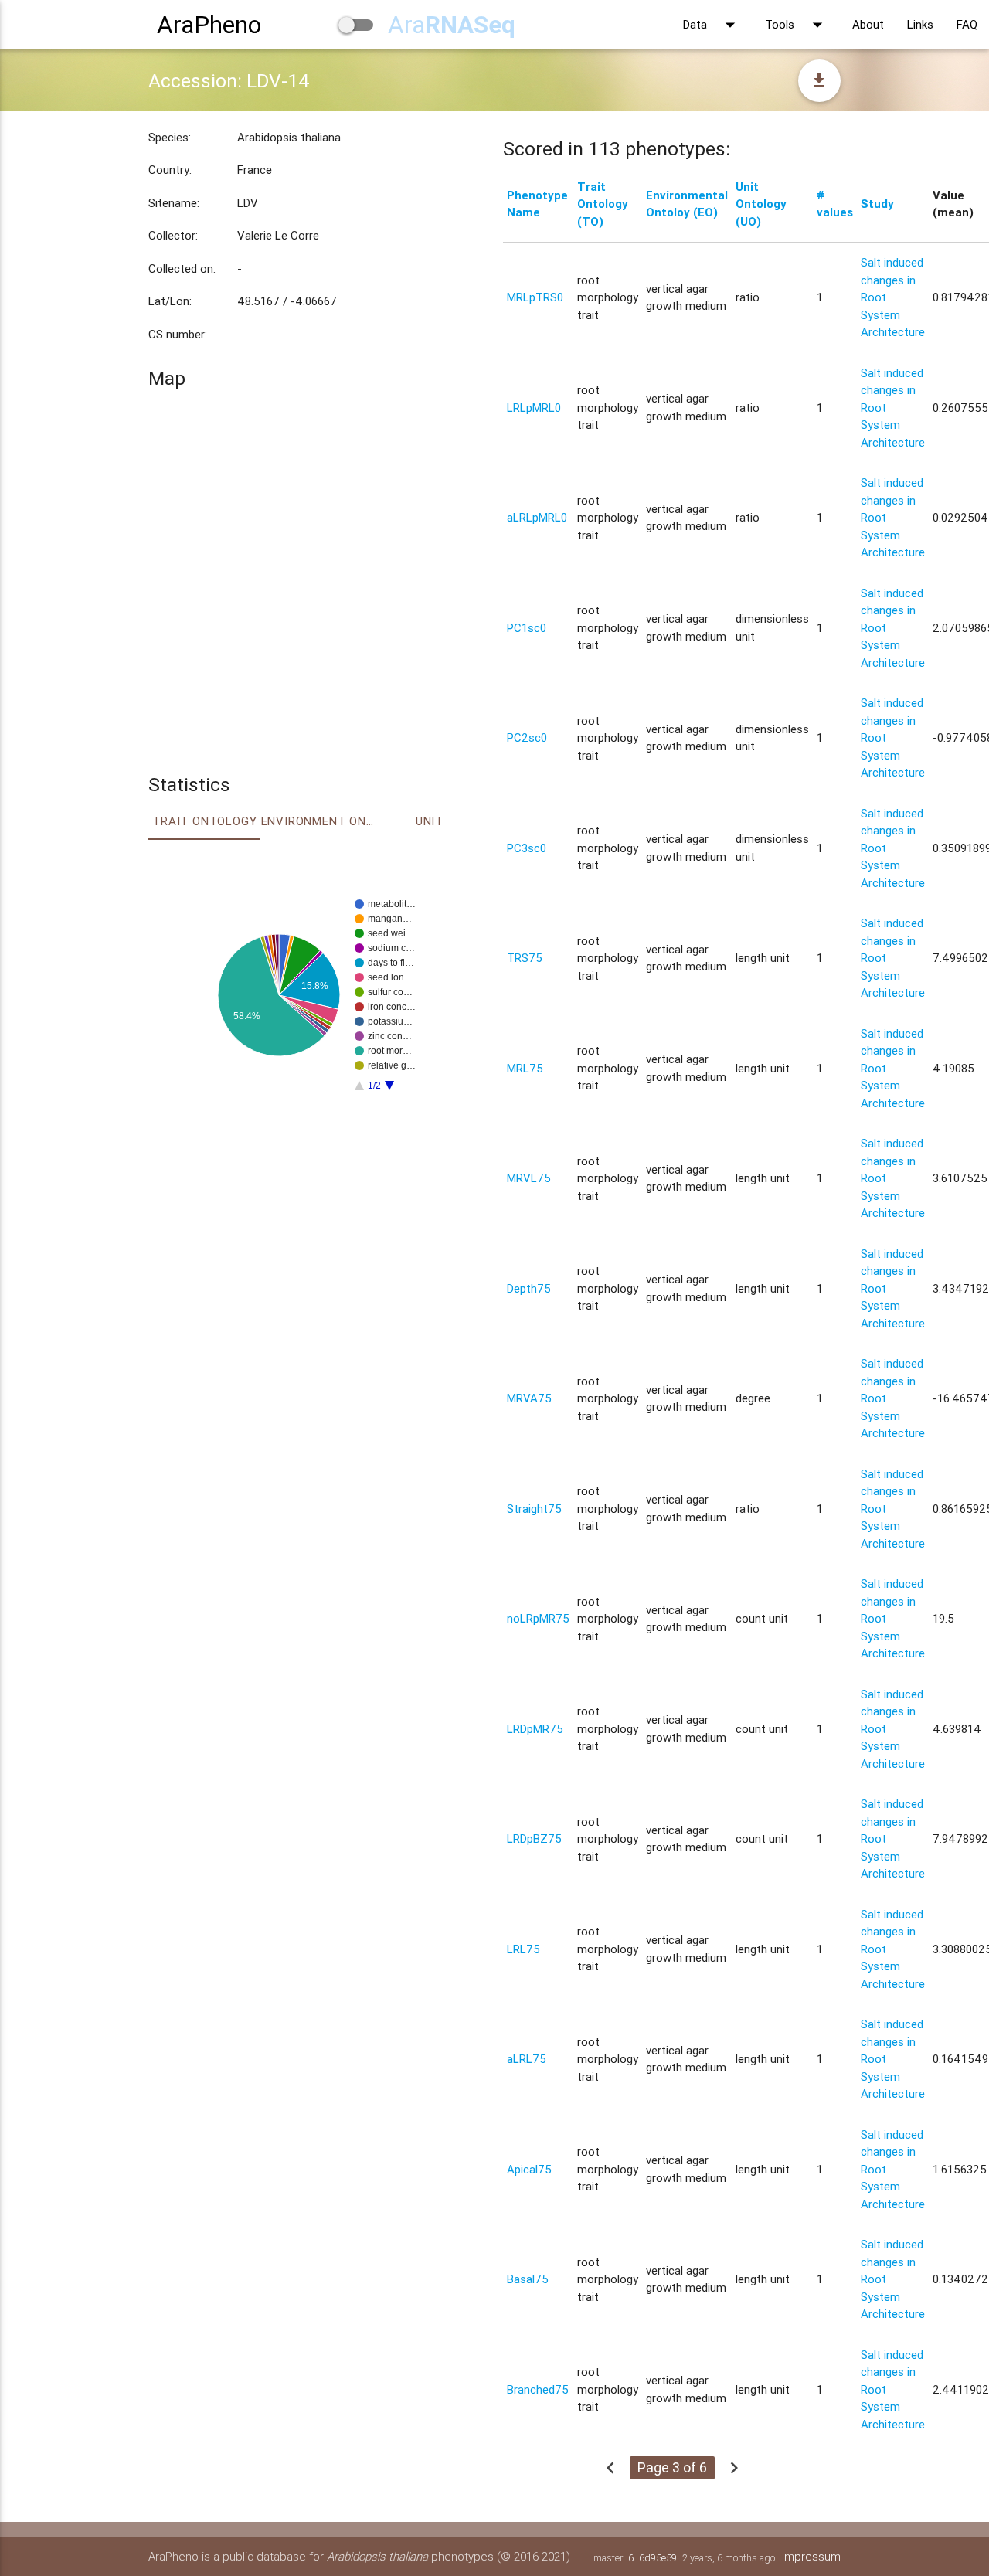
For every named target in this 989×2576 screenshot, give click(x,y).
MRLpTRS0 (535, 297)
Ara (452, 24)
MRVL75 (529, 1178)
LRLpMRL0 (534, 408)
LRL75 (523, 1949)
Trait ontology (204, 821)
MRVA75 (529, 1398)
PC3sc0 (527, 848)
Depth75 (529, 1288)
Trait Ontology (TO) (603, 204)
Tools (797, 25)
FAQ (967, 24)
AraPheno (209, 24)
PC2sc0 (527, 737)
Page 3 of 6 (672, 2467)
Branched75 (538, 2389)
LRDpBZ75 (534, 1839)
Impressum (811, 2556)
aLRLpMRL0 (537, 517)
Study (877, 204)
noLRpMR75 (538, 1618)
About (868, 24)
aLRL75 (527, 2059)
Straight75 (534, 1509)
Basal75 (528, 2279)
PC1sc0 (527, 628)
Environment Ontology (318, 821)
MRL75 (525, 1068)
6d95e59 (658, 2558)
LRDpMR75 (535, 1729)
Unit (430, 821)
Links (920, 24)
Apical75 (529, 2169)
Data (712, 25)
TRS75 (525, 958)
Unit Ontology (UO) (761, 204)
